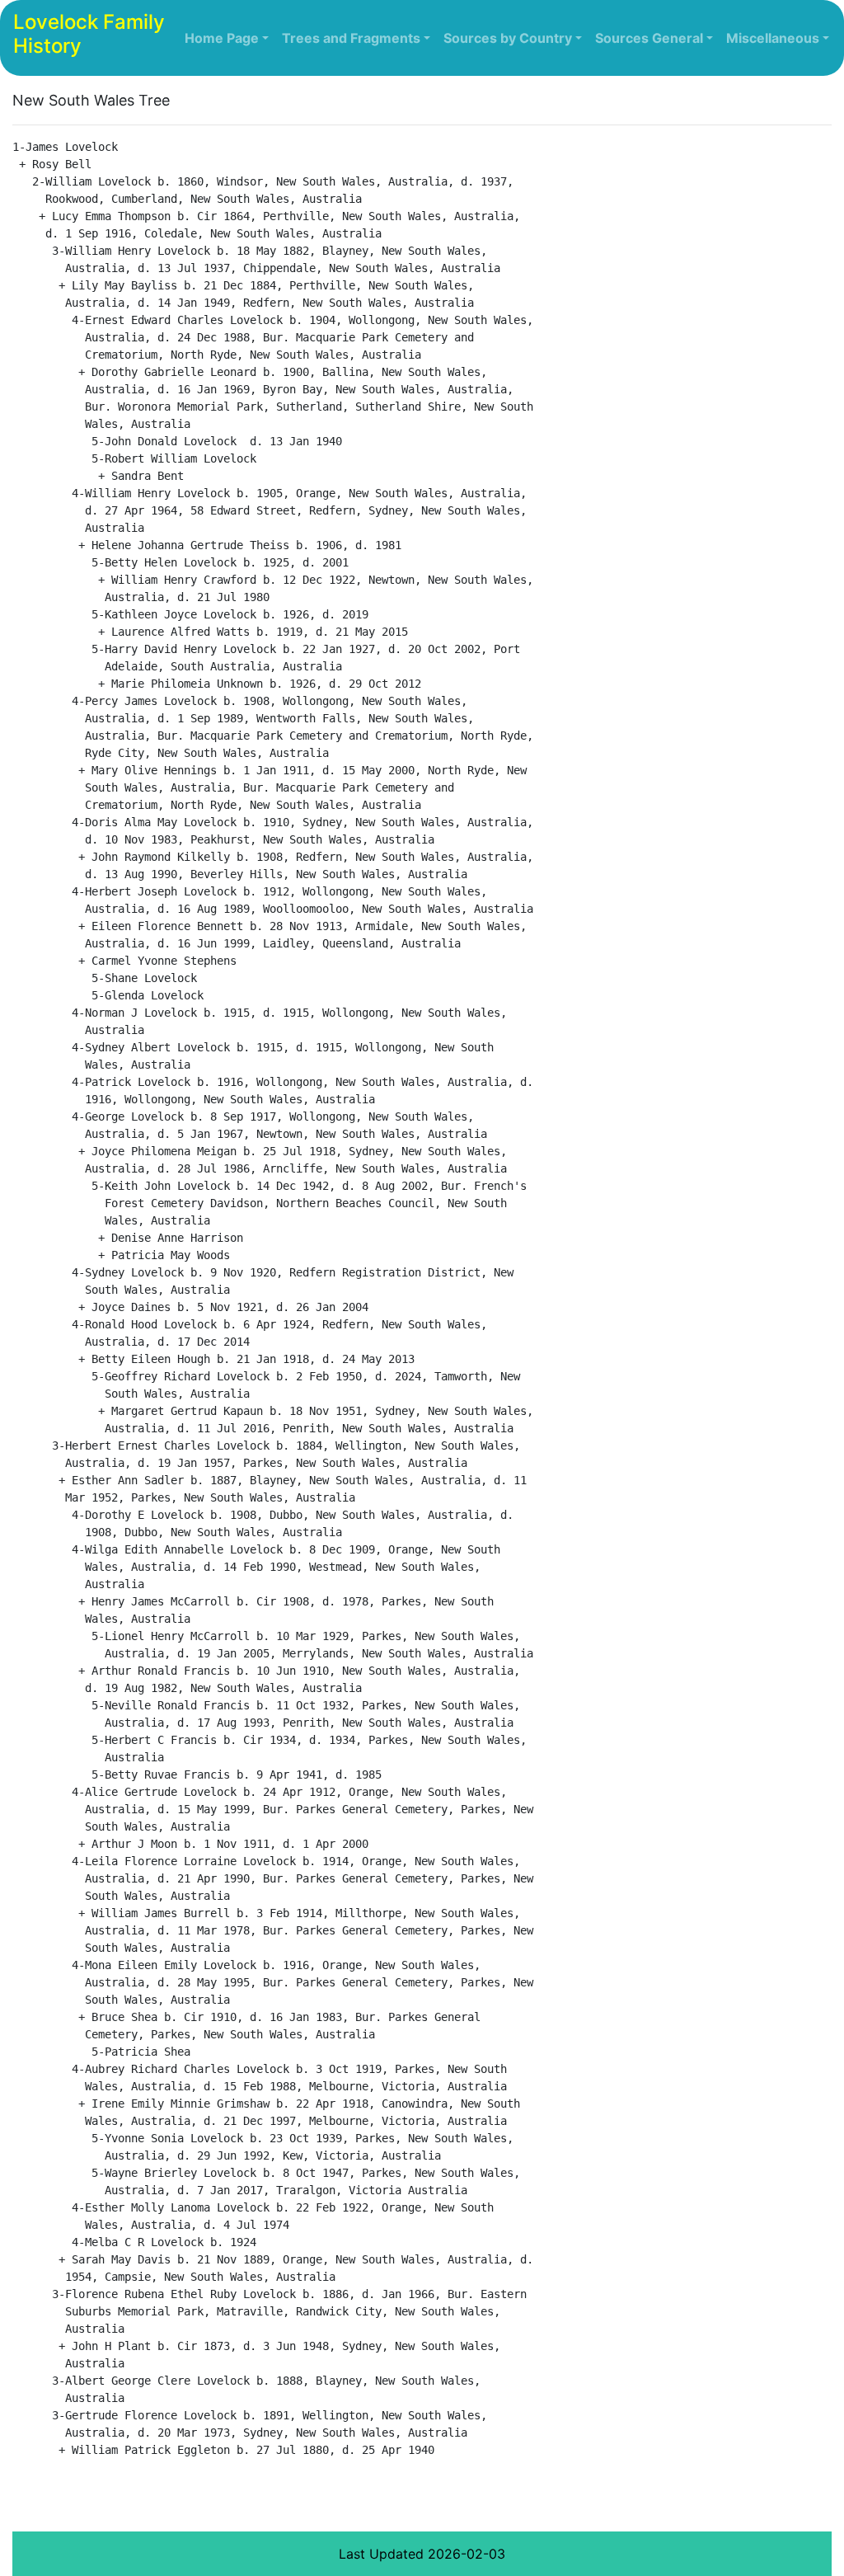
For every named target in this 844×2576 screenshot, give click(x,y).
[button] (227, 38)
